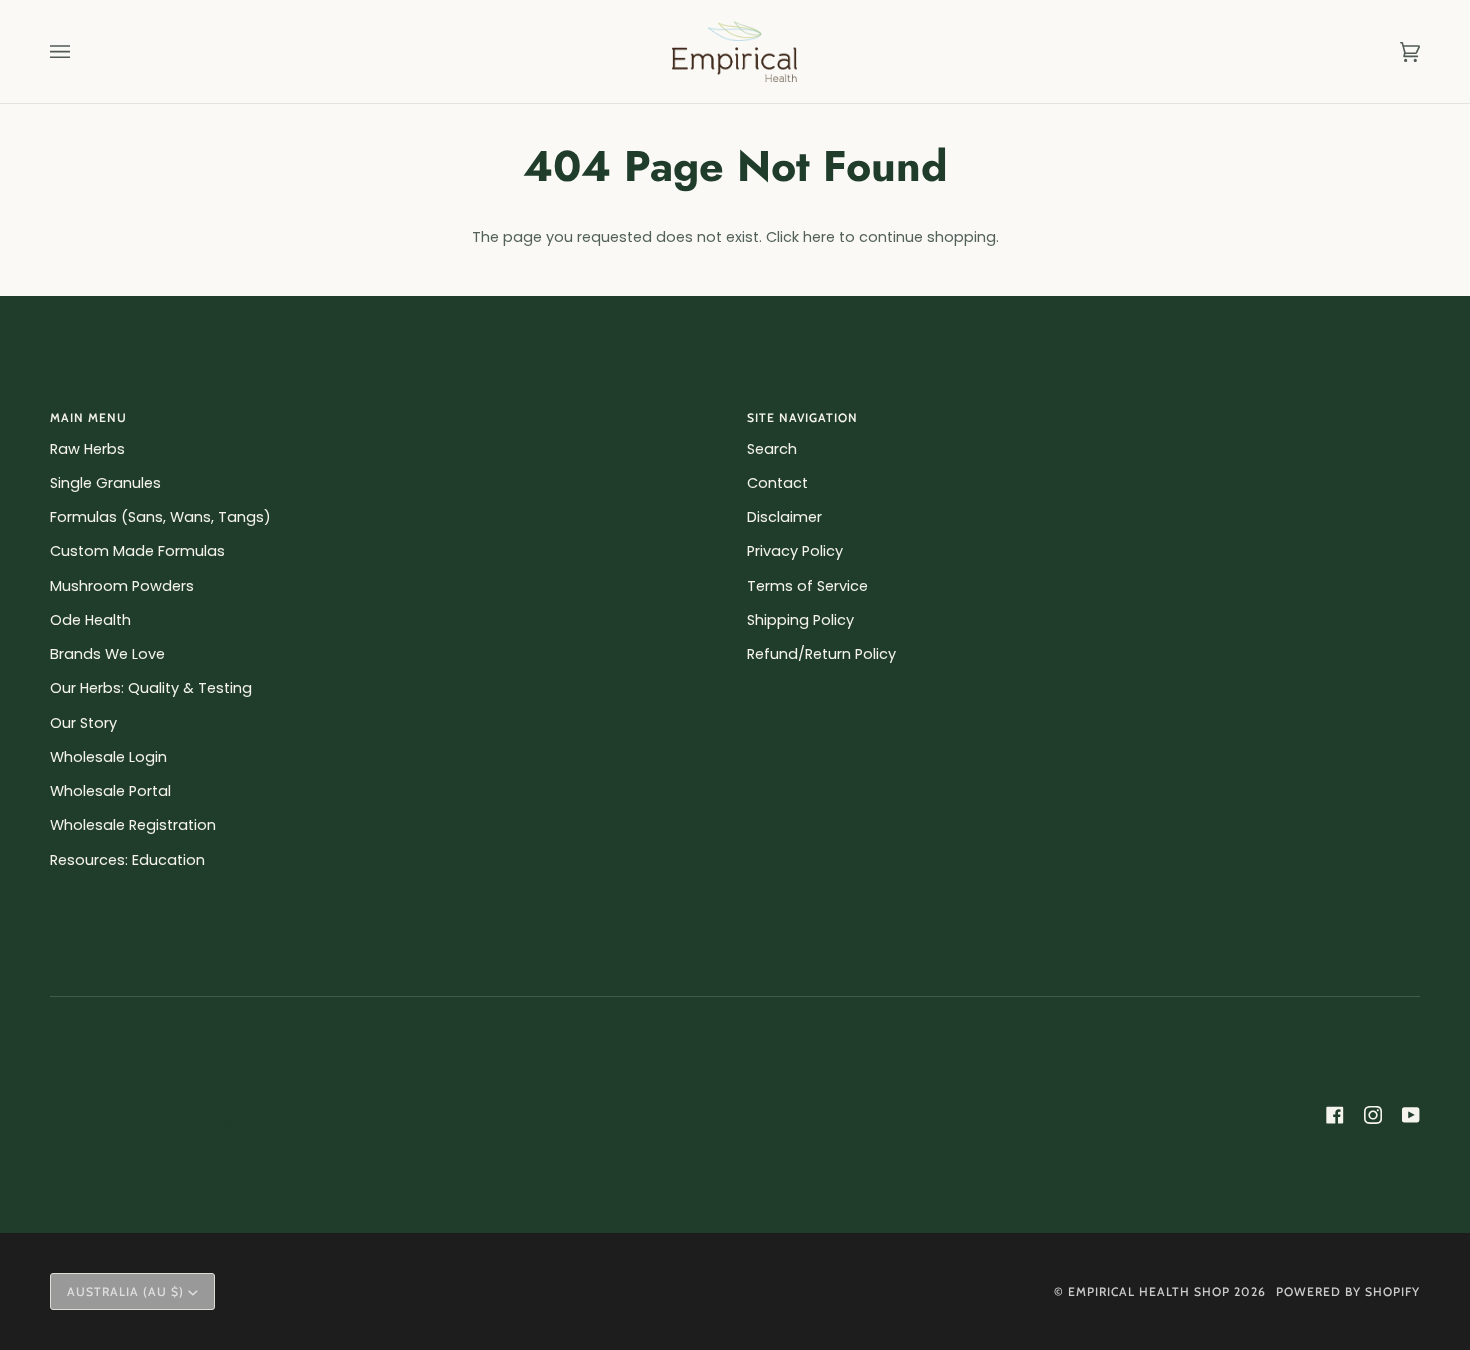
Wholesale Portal (110, 791)
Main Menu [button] (88, 417)
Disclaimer (784, 517)
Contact (777, 483)
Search (772, 449)
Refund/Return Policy (821, 654)
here (819, 237)
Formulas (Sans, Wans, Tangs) (160, 517)
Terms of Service (807, 586)
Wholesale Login (108, 757)
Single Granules (105, 483)
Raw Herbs (87, 449)
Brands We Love (107, 654)
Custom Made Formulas (137, 551)
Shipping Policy (800, 620)
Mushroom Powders (122, 586)
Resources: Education (127, 860)
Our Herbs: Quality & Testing (151, 688)
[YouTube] (1411, 1115)
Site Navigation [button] (802, 417)
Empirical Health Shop (1149, 1291)
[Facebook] (1335, 1115)
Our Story (83, 723)
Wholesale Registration (133, 825)
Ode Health (90, 620)
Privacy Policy (795, 551)
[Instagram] (1373, 1115)
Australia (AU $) (125, 1291)
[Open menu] (80, 51)
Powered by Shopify (1348, 1291)
